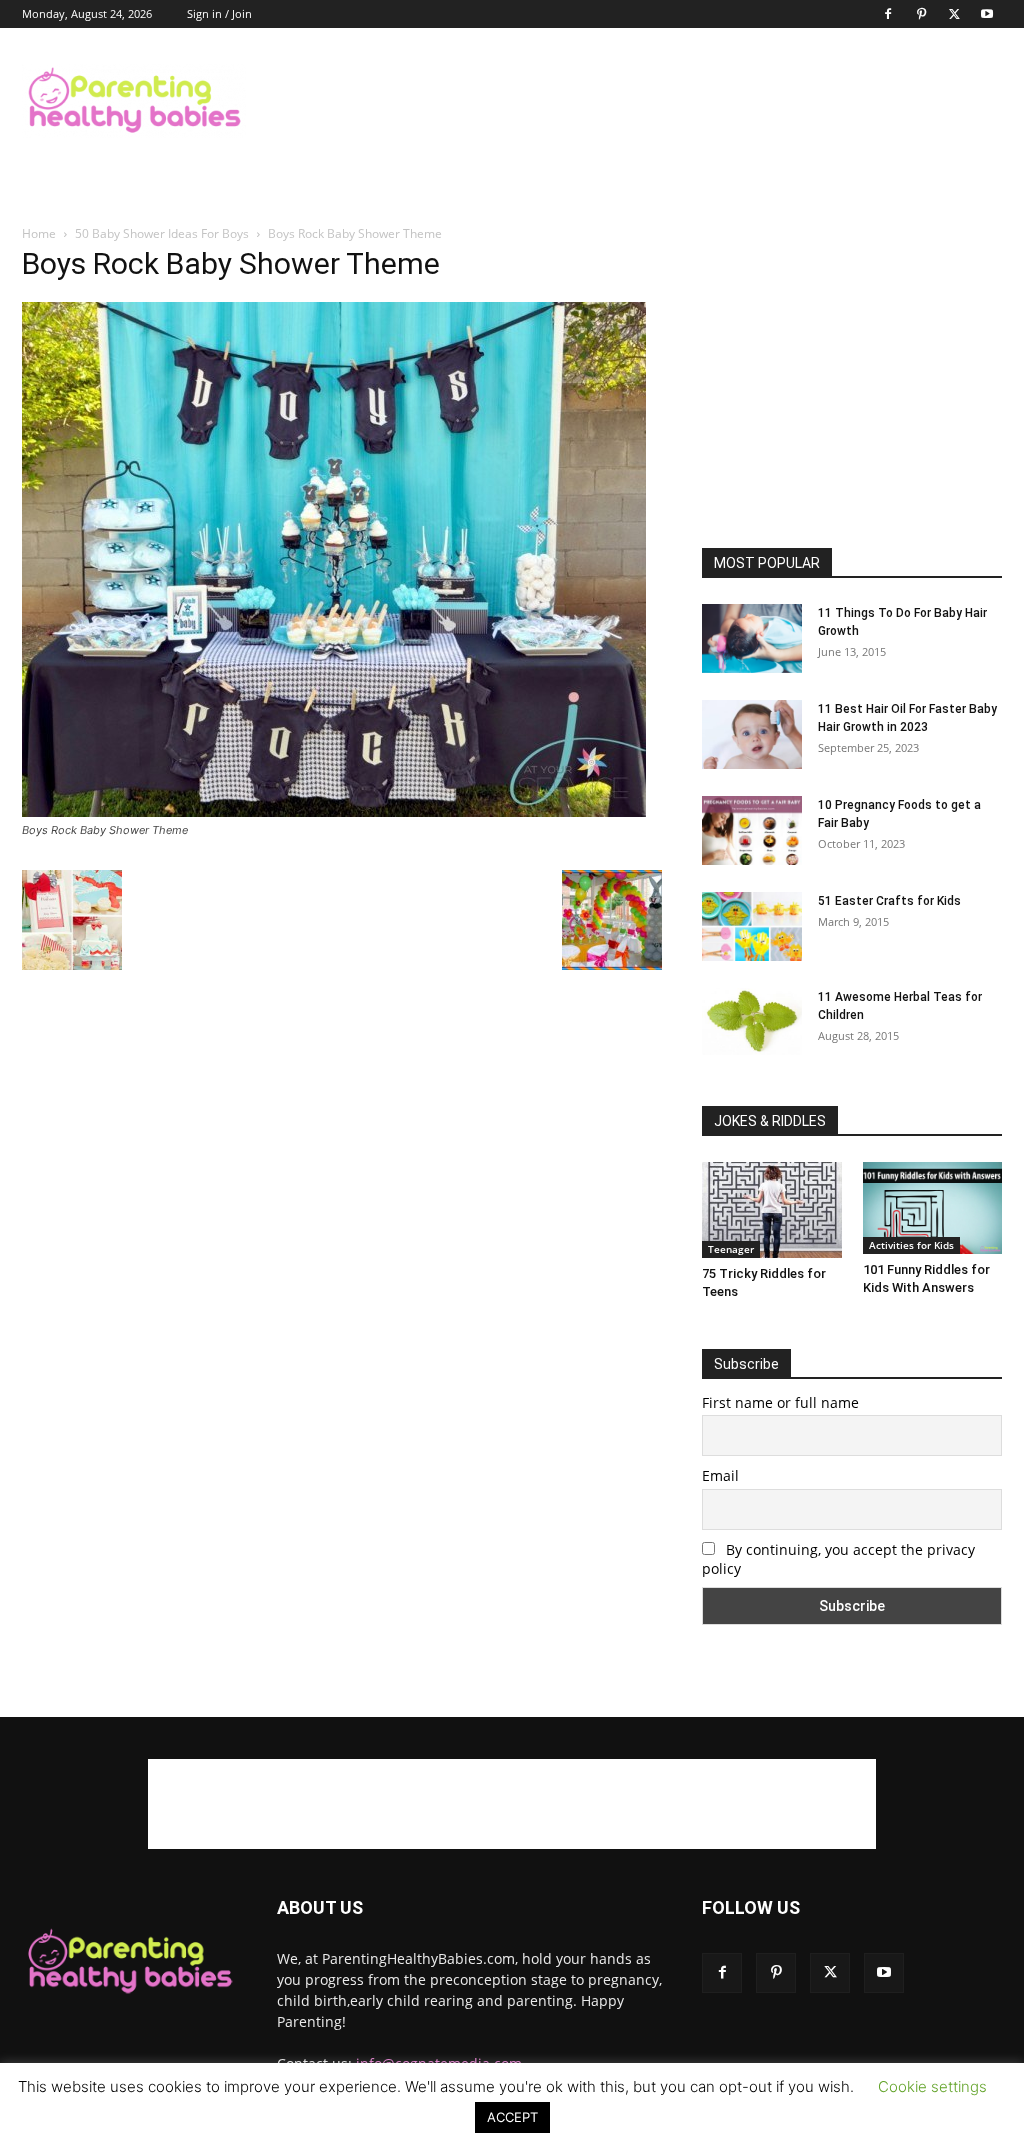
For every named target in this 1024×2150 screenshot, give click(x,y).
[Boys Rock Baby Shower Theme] (334, 811)
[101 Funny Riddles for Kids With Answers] (933, 1208)
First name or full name (780, 1402)
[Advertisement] (638, 101)
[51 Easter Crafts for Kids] (752, 926)
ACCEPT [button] (512, 2117)
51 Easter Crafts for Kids (889, 901)
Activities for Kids (911, 1245)
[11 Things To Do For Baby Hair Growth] (752, 638)
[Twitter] (954, 14)
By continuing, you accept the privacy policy (838, 1559)
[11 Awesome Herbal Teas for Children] (752, 1021)
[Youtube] (987, 14)
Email (720, 1475)
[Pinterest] (921, 14)
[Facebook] (888, 14)
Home (39, 233)
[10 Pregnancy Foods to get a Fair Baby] (752, 830)
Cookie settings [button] (932, 2086)
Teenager (731, 1249)
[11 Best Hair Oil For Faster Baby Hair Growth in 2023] (752, 734)
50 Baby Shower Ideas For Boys (162, 233)
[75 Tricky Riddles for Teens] (772, 1210)
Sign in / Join (219, 13)
